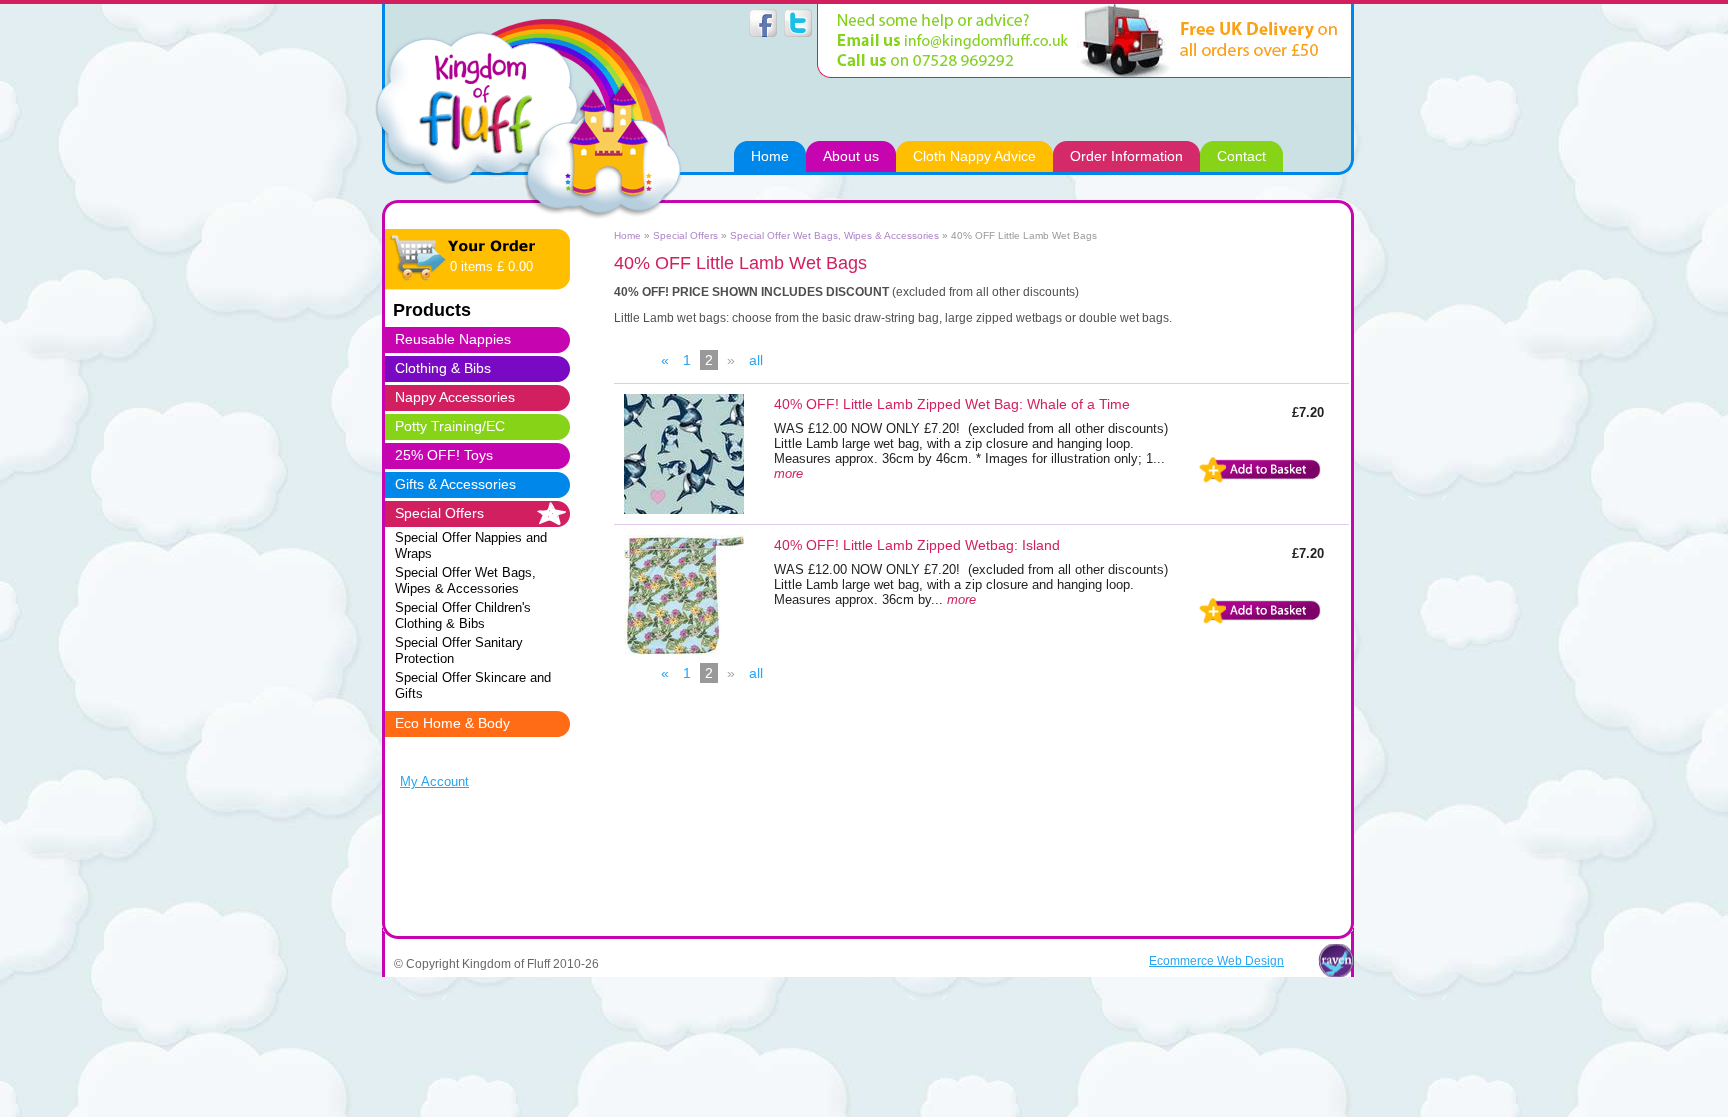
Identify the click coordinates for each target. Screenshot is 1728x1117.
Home (627, 235)
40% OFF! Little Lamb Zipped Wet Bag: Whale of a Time (952, 404)
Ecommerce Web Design (1216, 960)
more (788, 473)
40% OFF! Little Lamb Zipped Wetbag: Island (917, 545)
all (756, 360)
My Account (434, 781)
